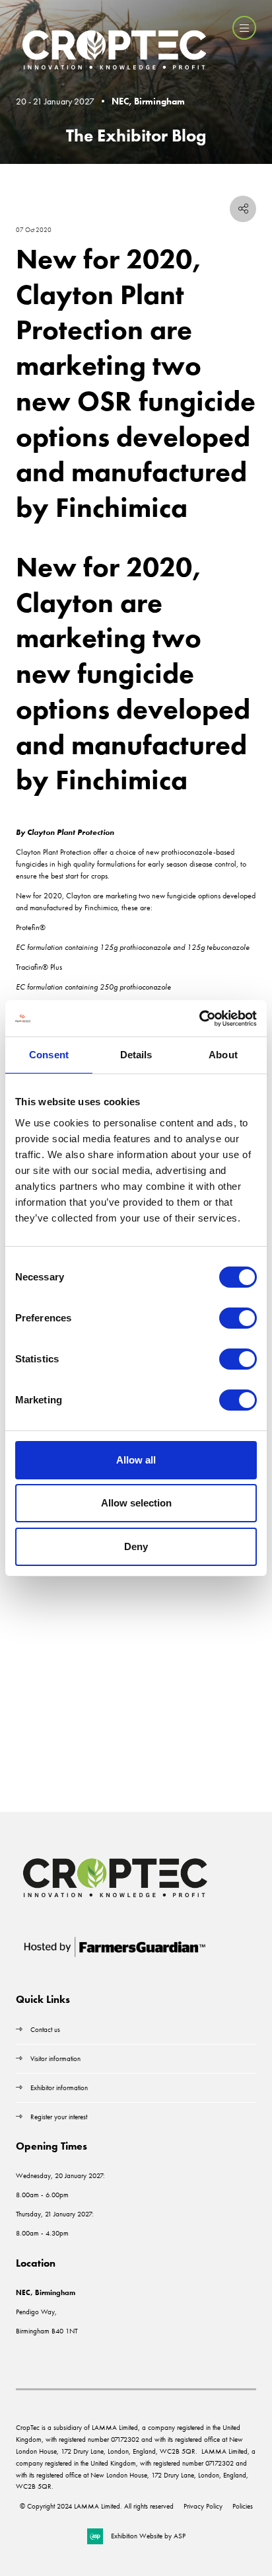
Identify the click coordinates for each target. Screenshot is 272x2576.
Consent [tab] (49, 1055)
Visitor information (55, 2058)
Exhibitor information (59, 2088)
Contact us (45, 2029)
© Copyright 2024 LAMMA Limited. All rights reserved (97, 2506)
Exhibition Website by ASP (148, 2536)
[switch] (238, 1318)
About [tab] (223, 1055)
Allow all (136, 1460)
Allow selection (136, 1503)
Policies (243, 2506)
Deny (136, 1546)
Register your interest (60, 2117)
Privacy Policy (203, 2506)
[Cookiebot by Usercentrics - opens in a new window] (199, 1019)
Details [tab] (136, 1055)
